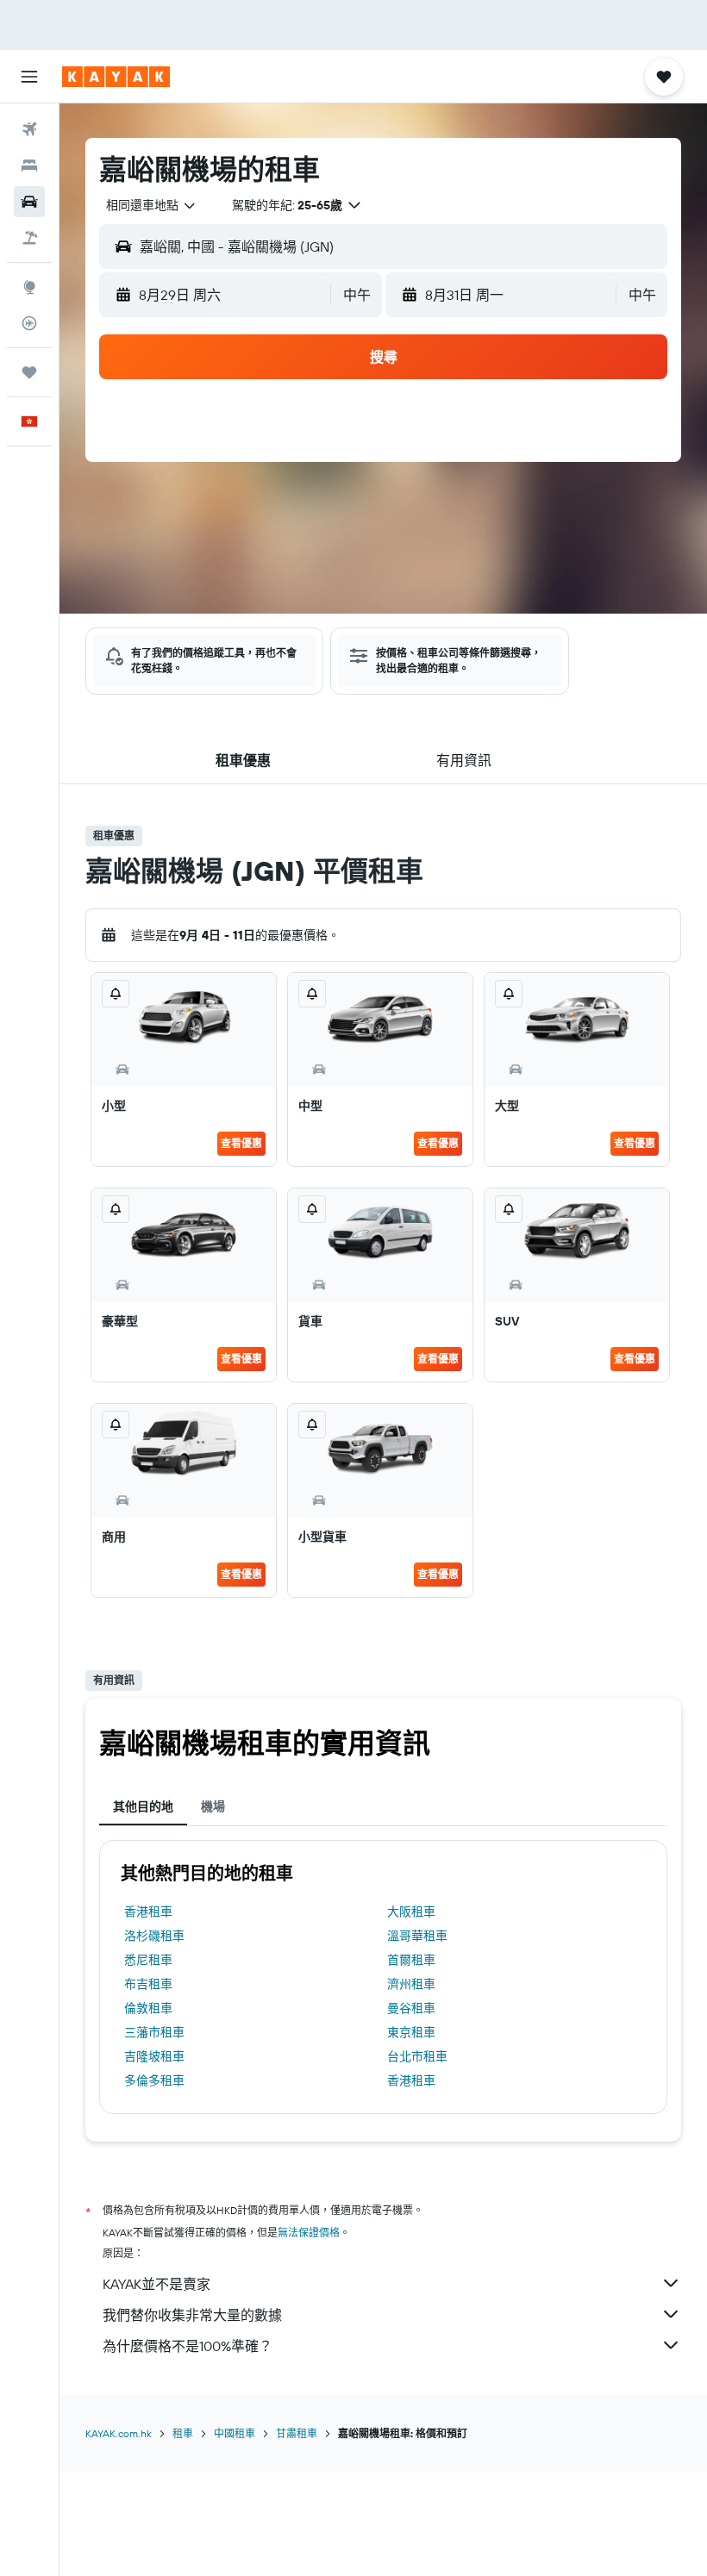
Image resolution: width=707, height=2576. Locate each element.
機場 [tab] (213, 1806)
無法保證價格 (309, 2233)
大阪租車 (411, 1912)
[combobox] (152, 205)
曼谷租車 (411, 2008)
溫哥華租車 (417, 1936)
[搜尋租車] (29, 202)
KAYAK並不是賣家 (156, 2284)
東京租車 (411, 2032)
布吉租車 (148, 1984)
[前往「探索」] (29, 287)
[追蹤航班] (29, 323)
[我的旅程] (29, 372)
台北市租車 (417, 2056)
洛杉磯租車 (154, 1936)
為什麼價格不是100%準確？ (188, 2346)
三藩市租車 (154, 2032)
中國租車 (235, 2433)
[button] (29, 77)
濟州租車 (411, 1984)
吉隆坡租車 (154, 2056)
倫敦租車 (148, 2008)
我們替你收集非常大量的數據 (192, 2315)
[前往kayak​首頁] (116, 77)
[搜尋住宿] (29, 165)
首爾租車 (411, 1960)
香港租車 (148, 1912)
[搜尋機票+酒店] (29, 238)
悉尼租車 (148, 1960)
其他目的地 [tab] (143, 1806)
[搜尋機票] (29, 129)
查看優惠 (241, 1143)
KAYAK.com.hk (119, 2433)
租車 (183, 2433)
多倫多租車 (154, 2080)
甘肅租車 (297, 2433)
